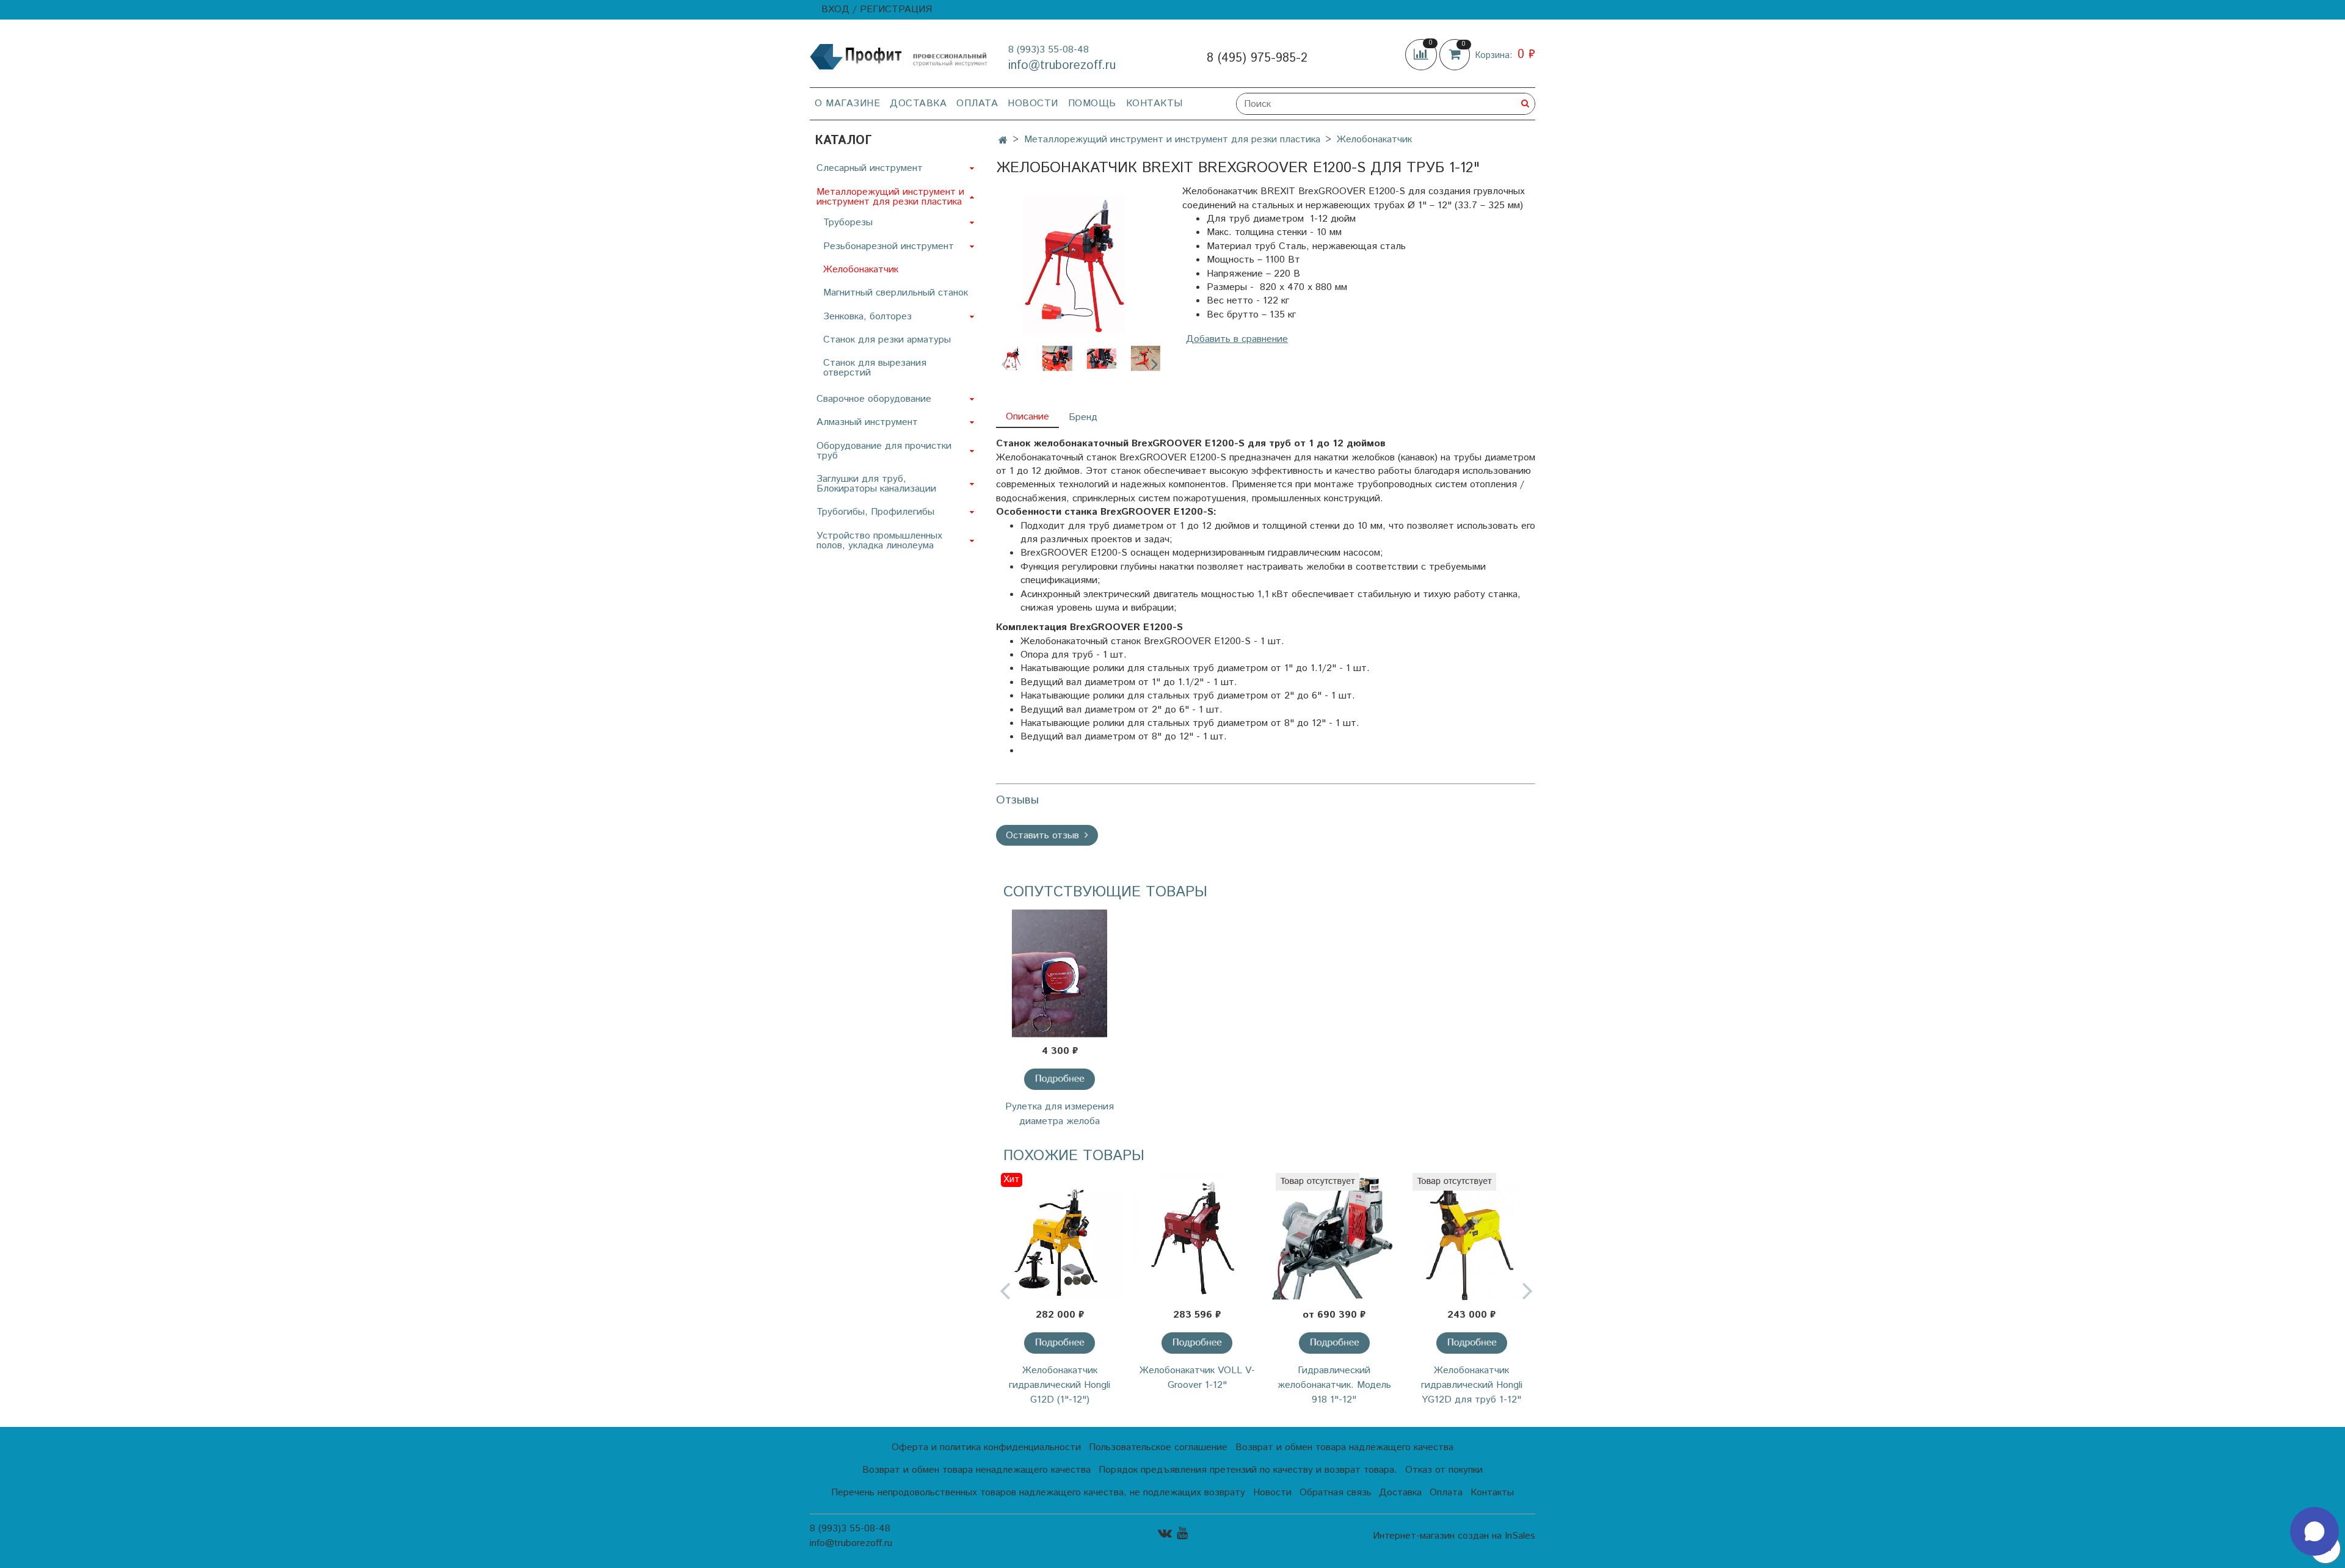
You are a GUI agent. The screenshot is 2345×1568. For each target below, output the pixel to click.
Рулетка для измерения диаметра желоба (1060, 1114)
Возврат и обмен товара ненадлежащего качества (976, 1470)
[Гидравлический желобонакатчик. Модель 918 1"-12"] (1334, 1343)
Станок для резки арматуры (887, 340)
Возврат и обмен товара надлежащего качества (1344, 1447)
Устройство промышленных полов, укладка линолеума (879, 541)
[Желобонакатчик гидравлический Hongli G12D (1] (1060, 1237)
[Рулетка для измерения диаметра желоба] (1060, 973)
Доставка (918, 103)
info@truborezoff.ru (1062, 66)
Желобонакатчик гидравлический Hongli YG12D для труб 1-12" (1472, 1385)
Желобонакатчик (1374, 140)
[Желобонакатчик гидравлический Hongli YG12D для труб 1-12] (1471, 1237)
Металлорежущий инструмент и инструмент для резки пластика (1172, 140)
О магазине (847, 103)
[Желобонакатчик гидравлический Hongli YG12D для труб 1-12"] (1472, 1343)
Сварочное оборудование (874, 399)
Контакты (1154, 103)
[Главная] (1003, 141)
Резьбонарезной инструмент (889, 246)
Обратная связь (1336, 1493)
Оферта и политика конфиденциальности (986, 1447)
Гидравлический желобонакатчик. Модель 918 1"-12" (1334, 1385)
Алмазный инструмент (867, 422)
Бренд (1083, 417)
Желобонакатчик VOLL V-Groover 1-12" (1197, 1378)
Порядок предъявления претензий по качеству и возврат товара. (1248, 1470)
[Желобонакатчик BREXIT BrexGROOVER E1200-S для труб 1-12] (1079, 265)
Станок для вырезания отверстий (875, 368)
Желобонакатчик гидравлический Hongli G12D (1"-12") (1060, 1385)
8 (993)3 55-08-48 (1049, 50)
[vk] (1165, 1534)
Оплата (977, 103)
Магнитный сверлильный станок (896, 293)
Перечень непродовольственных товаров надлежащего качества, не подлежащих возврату (1038, 1493)
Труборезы (848, 223)
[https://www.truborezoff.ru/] (899, 56)
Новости (1033, 103)
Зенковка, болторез (867, 317)
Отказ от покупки (1444, 1470)
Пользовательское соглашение (1158, 1447)
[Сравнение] (1422, 55)
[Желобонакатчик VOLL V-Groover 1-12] (1197, 1237)
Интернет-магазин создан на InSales (1454, 1536)
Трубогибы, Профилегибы (875, 512)
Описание (1027, 417)
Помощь (1092, 103)
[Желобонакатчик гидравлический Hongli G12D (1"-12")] (1060, 1343)
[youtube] (1182, 1534)
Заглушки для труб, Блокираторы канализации (876, 484)
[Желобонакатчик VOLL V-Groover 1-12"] (1197, 1343)
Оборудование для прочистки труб (884, 451)
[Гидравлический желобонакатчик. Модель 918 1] (1335, 1237)
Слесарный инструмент (870, 168)
